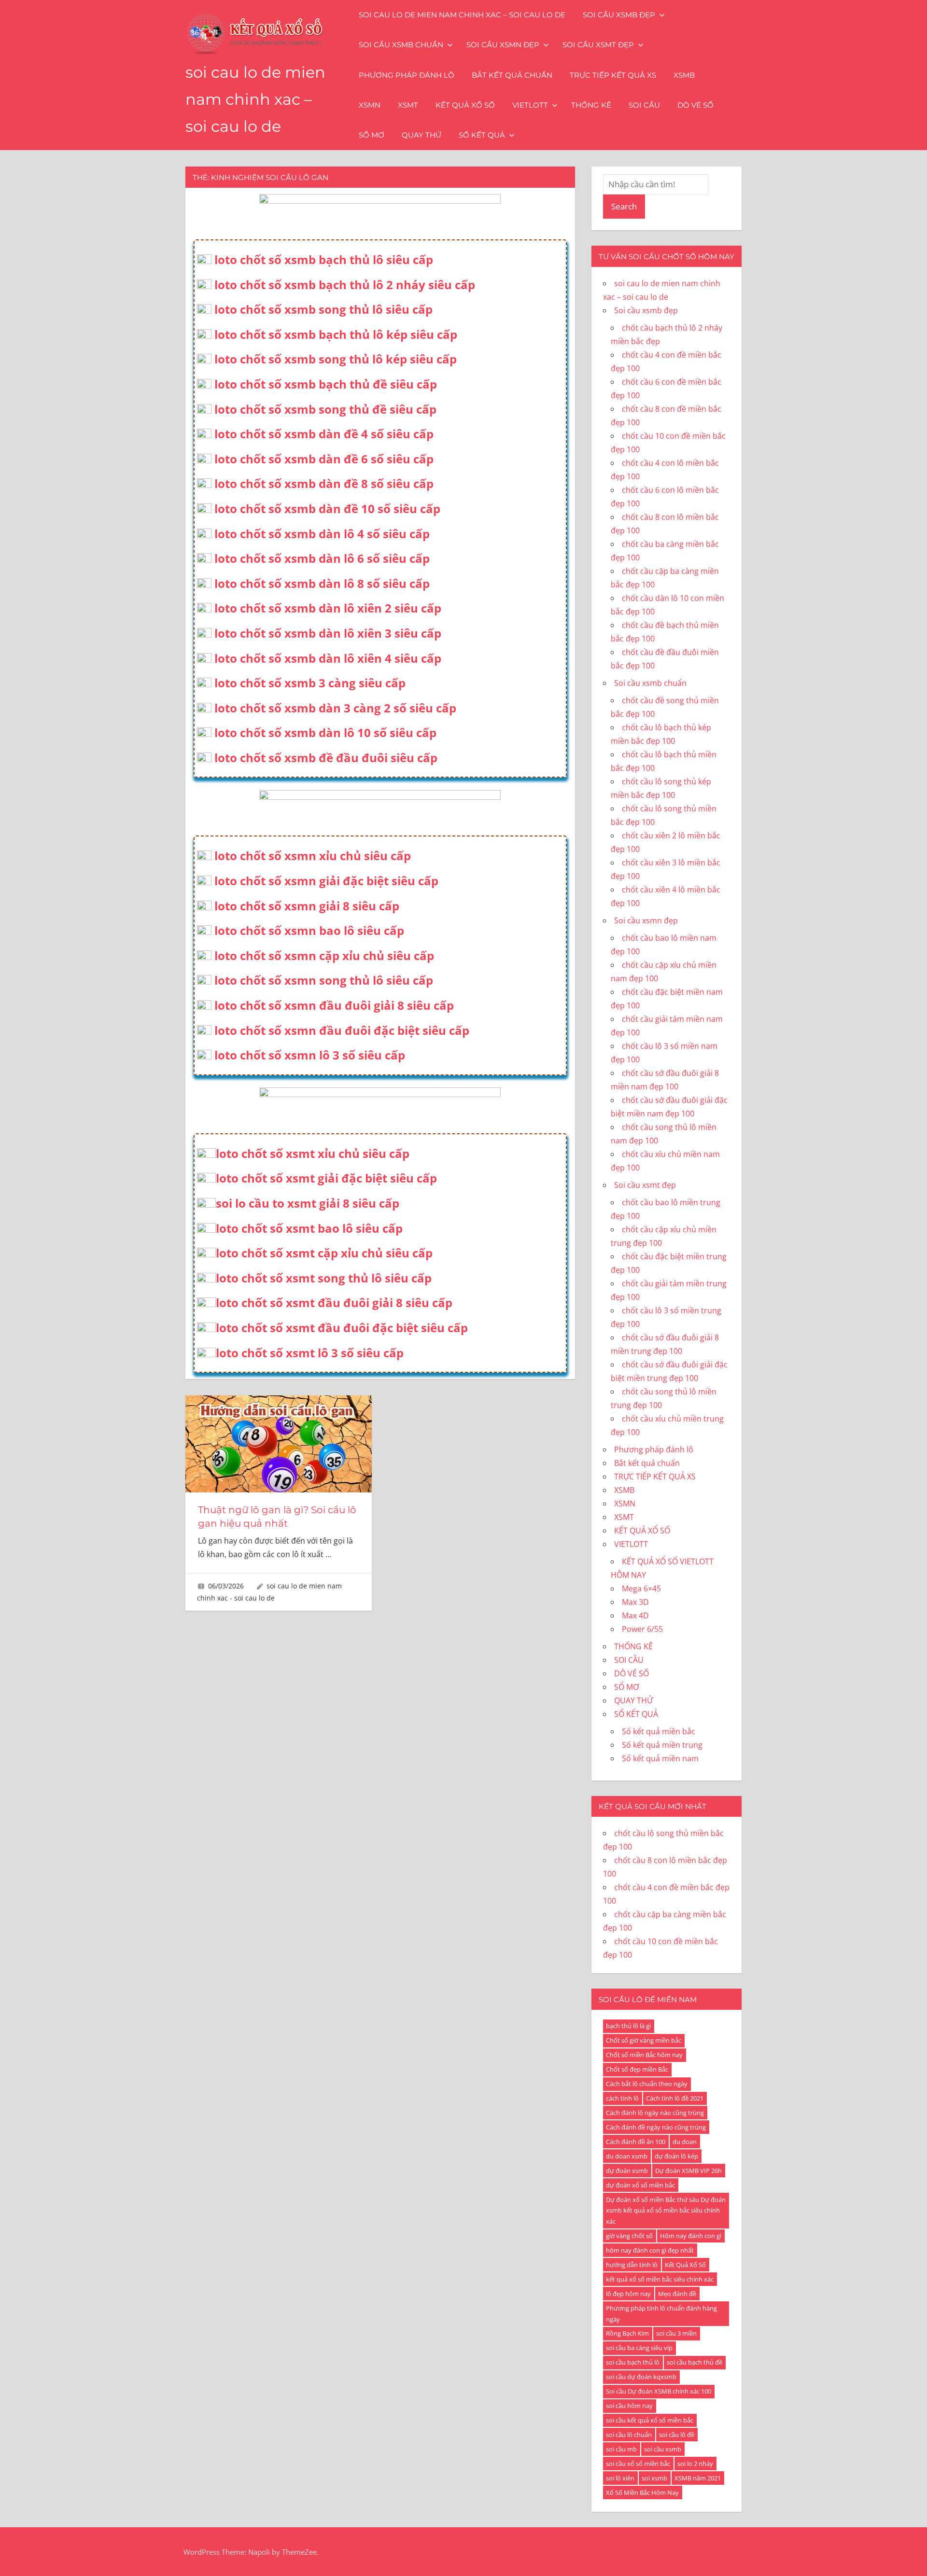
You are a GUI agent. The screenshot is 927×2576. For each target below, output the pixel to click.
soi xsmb (654, 2478)
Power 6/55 (642, 1629)
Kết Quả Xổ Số (685, 2265)
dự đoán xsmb (627, 2171)
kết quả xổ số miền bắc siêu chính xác (660, 2279)
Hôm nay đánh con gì (691, 2236)
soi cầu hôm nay (629, 2406)
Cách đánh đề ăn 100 (636, 2142)
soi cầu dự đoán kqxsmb (641, 2377)
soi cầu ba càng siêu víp (639, 2348)
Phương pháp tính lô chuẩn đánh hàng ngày (661, 2314)
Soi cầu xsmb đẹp (619, 15)
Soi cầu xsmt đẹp (598, 45)
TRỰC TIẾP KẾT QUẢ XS (613, 75)
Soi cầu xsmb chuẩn (401, 45)
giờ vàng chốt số (629, 2236)
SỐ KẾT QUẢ (482, 135)
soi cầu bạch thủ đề (695, 2362)
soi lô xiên (620, 2478)
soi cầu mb (621, 2449)
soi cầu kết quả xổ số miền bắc (650, 2420)
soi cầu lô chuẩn (629, 2435)
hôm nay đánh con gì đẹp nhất (650, 2250)
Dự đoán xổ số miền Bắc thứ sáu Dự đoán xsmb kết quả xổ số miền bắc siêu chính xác (666, 2211)
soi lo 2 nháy (695, 2464)
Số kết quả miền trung (662, 1745)
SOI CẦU (644, 105)
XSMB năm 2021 (698, 2478)
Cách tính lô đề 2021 (675, 2098)
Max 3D (635, 1602)
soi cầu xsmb (663, 2449)
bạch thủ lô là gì (628, 2026)
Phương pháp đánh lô (407, 75)
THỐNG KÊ (591, 105)
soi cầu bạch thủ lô (633, 2362)
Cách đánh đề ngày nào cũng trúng (656, 2127)
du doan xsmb (627, 2156)
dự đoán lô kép (676, 2156)
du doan (685, 2142)
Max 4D (635, 1615)
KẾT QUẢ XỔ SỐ (465, 105)
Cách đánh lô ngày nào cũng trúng (655, 2113)
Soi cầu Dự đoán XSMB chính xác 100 (659, 2391)
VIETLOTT (530, 105)
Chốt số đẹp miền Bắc (637, 2069)
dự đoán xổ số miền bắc (640, 2185)
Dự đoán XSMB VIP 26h (688, 2171)
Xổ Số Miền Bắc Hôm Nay (642, 2492)
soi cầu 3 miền (676, 2333)
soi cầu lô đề (677, 2435)
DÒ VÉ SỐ (695, 105)
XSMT (408, 105)
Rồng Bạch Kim (627, 2333)
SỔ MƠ (372, 135)
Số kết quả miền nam (660, 1758)
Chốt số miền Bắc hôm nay (644, 2055)
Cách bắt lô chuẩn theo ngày (647, 2084)
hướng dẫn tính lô (632, 2265)
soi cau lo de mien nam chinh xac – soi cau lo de (255, 99)
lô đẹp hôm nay (628, 2294)
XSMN (370, 105)
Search (624, 206)
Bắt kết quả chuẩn (512, 75)
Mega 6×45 (641, 1588)
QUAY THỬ (421, 135)
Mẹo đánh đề (677, 2294)
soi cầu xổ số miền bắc (638, 2464)
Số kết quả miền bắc (659, 1731)
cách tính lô (622, 2098)
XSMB (684, 75)
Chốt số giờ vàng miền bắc (644, 2040)
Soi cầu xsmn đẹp (503, 45)
